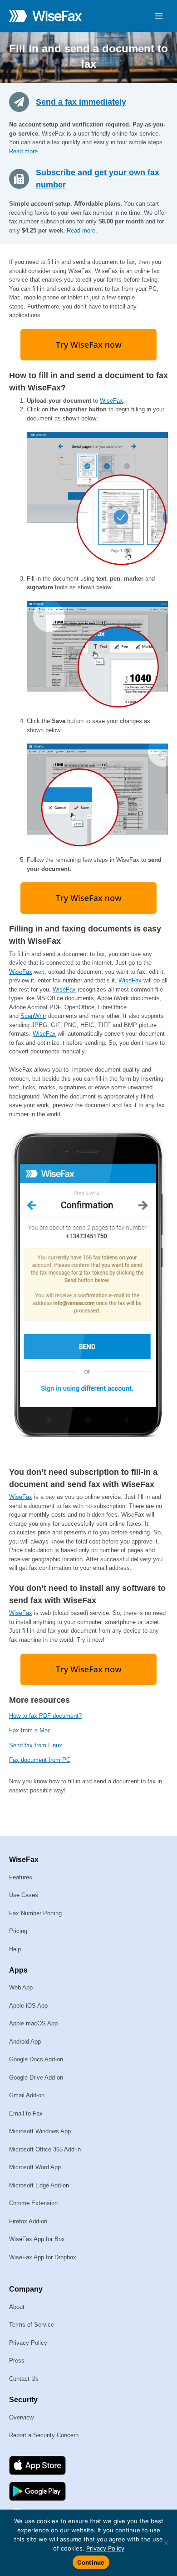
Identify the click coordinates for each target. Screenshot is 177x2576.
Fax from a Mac (30, 1730)
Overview (21, 2417)
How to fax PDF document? (45, 1716)
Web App (21, 1987)
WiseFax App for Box (37, 2239)
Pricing (18, 1931)
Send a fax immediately (81, 102)
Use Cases (24, 1895)
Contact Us (24, 2379)
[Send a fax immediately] (22, 101)
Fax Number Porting (35, 1913)
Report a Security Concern (44, 2435)
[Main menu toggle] (159, 16)
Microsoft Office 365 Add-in (45, 2149)
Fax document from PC (40, 1760)
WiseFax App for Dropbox (43, 2257)
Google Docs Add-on (36, 2059)
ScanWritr (33, 1016)
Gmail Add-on (27, 2095)
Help (15, 1949)
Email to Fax (26, 2113)
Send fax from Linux (36, 1745)
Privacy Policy (28, 2343)
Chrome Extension (33, 2203)
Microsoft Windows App (40, 2131)
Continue (91, 2562)
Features (21, 1877)
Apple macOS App (33, 2023)
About (17, 2307)
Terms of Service (32, 2325)
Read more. (24, 151)
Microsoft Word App (35, 2167)
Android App (25, 2042)
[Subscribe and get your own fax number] (22, 178)
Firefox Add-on (28, 2221)
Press (17, 2361)
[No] (166, 2543)
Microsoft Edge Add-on (39, 2185)
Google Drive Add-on (36, 2078)
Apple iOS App (28, 2006)
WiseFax (111, 401)
